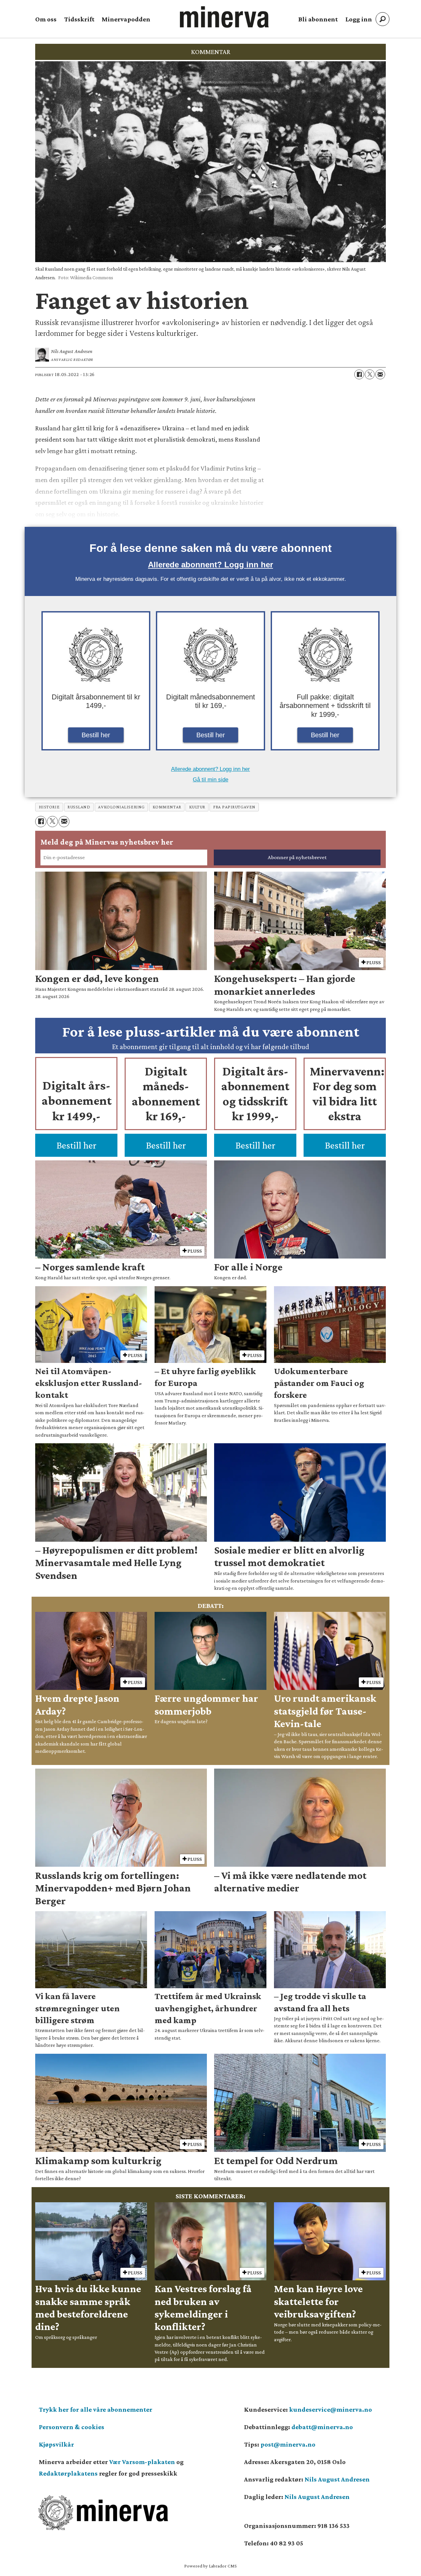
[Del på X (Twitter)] (370, 374)
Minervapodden (126, 19)
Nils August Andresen (337, 2479)
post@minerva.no (288, 2444)
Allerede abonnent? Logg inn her (210, 565)
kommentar (167, 807)
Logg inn (359, 19)
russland (79, 807)
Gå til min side (210, 780)
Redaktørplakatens (68, 2473)
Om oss (46, 19)
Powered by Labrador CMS (210, 2566)
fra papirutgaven (234, 807)
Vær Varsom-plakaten (142, 2462)
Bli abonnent (318, 19)
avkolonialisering (121, 807)
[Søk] (383, 19)
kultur (197, 807)
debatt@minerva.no (322, 2427)
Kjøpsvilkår (56, 2444)
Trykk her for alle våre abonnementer (96, 2409)
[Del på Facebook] (359, 374)
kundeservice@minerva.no (331, 2409)
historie (49, 807)
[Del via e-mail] (380, 374)
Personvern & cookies (72, 2427)
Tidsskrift (79, 19)
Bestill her (96, 735)
